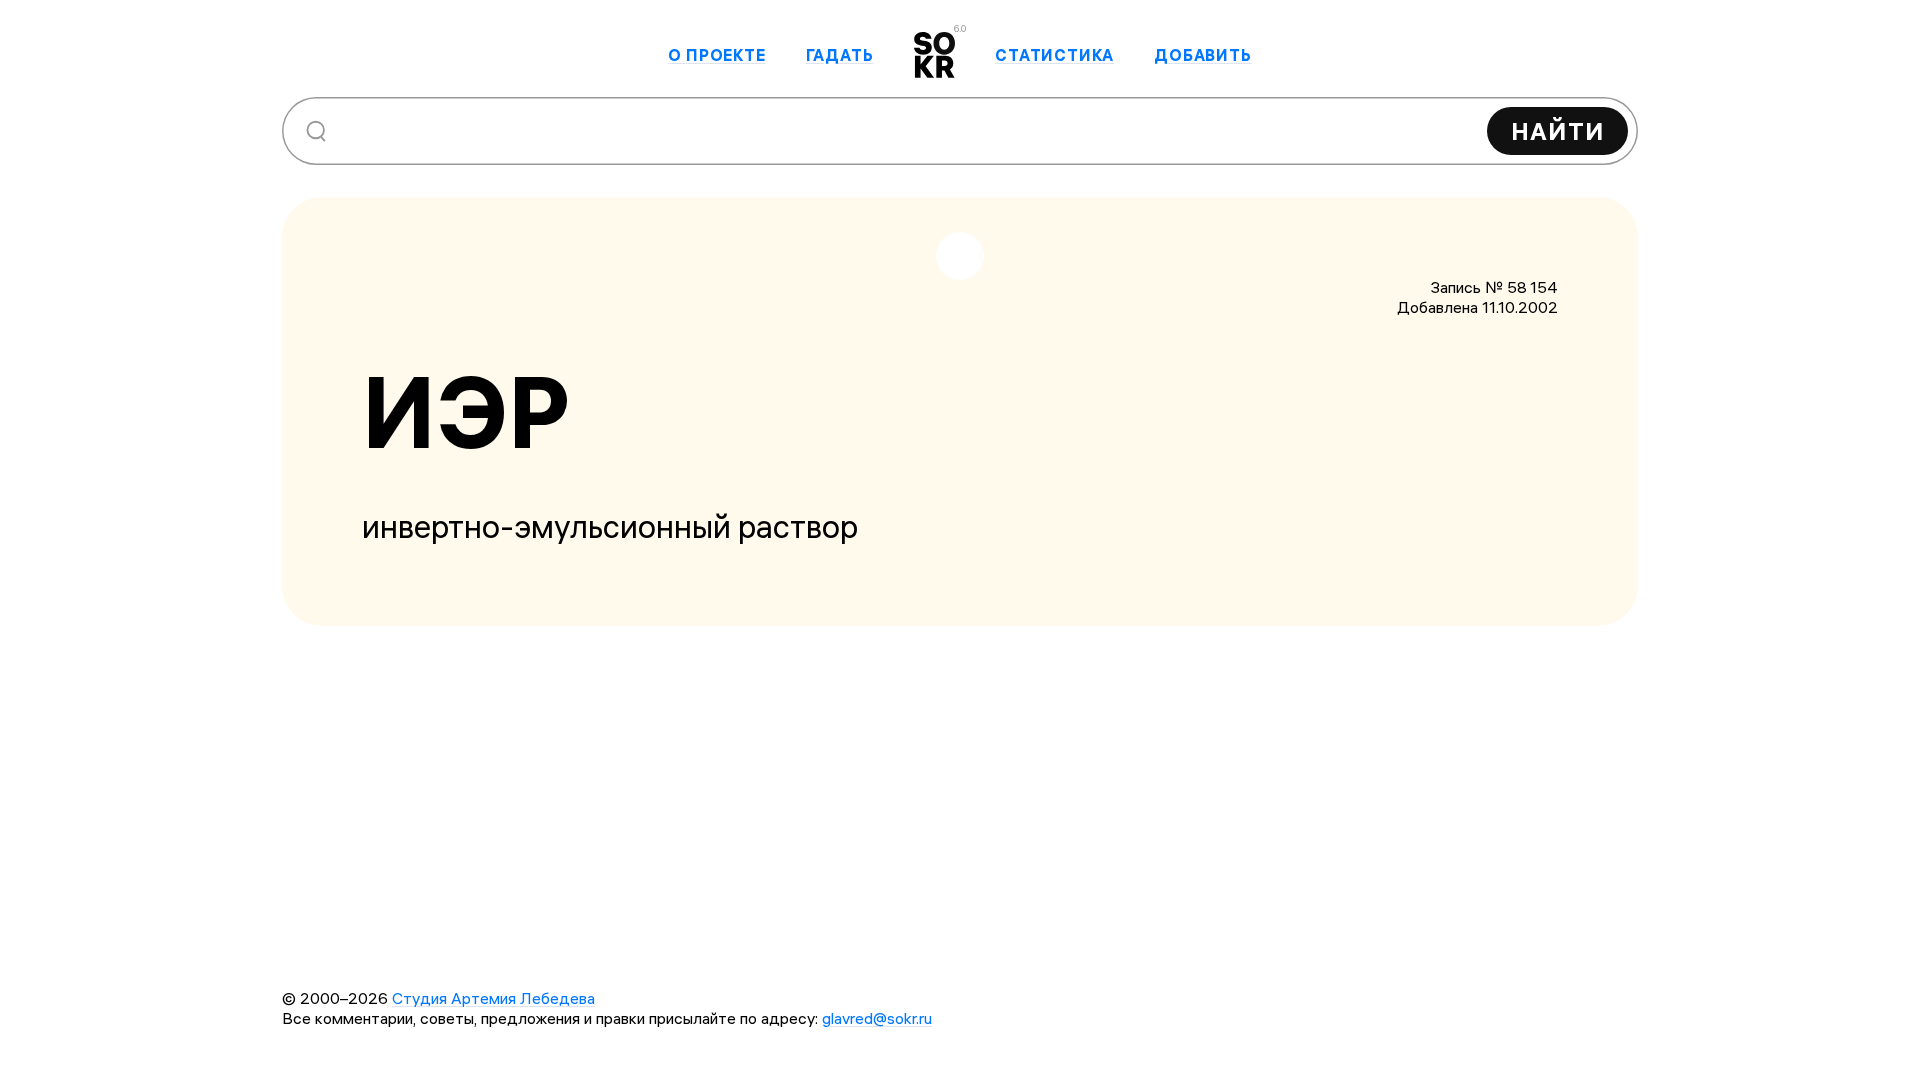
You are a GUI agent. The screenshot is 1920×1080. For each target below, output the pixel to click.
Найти (1557, 131)
